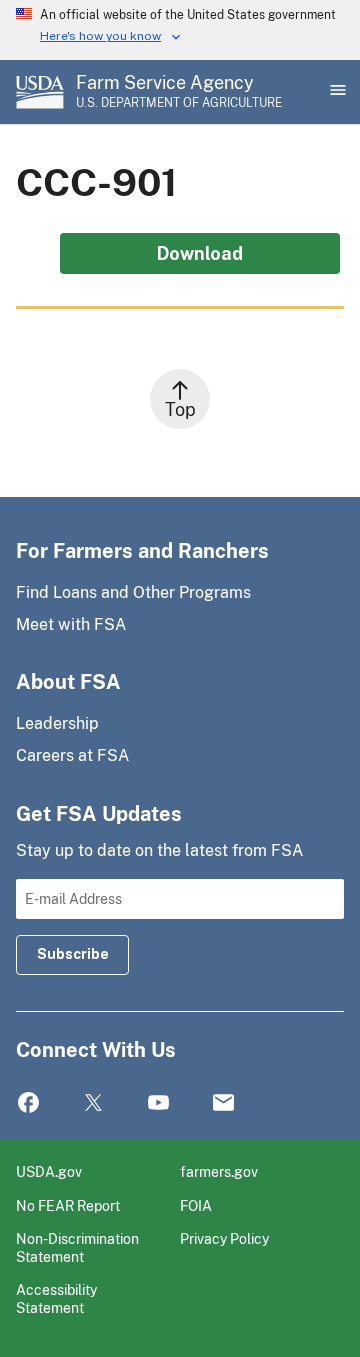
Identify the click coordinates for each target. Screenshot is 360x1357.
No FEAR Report (68, 1205)
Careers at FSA (72, 755)
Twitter (93, 1103)
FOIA (196, 1205)
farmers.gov (219, 1171)
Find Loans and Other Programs (133, 592)
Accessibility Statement (56, 1298)
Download (200, 253)
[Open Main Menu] (336, 92)
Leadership (57, 723)
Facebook (28, 1103)
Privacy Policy (224, 1238)
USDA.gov (49, 1171)
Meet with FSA (71, 624)
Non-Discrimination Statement (77, 1247)
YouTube (158, 1103)
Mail (223, 1103)
